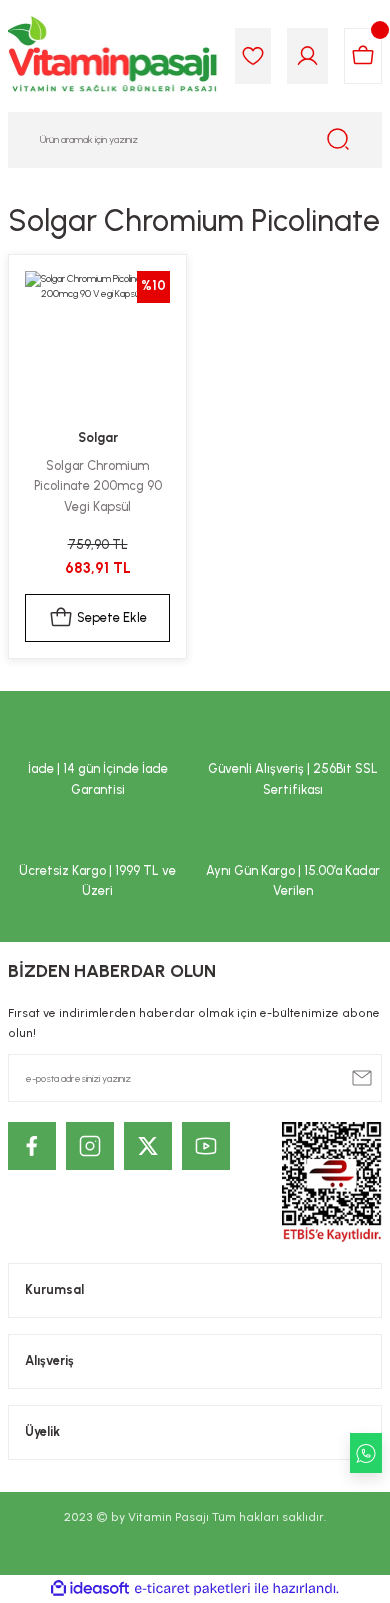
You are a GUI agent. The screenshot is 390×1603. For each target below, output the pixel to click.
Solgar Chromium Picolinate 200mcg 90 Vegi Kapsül (98, 486)
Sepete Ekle (112, 617)
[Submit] (362, 1078)
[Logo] (113, 56)
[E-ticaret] (192, 1588)
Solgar (98, 437)
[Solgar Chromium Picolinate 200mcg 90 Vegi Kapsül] (97, 343)
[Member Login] (307, 56)
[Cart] (363, 56)
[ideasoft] (90, 1589)
